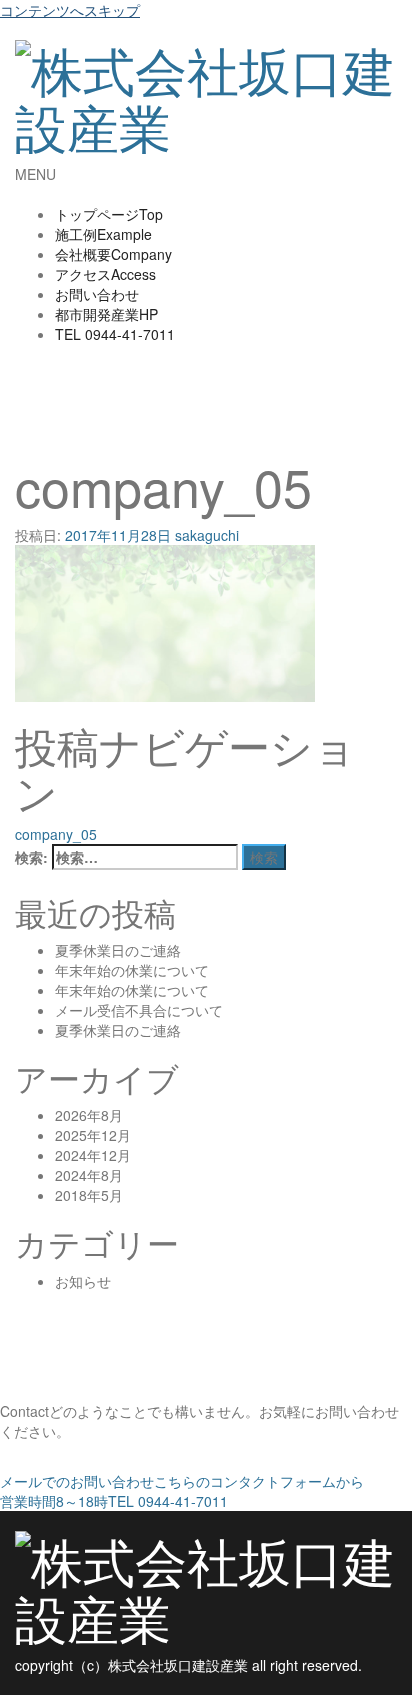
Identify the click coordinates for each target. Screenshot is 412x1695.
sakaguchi (207, 535)
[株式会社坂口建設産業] (206, 88)
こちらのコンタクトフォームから (182, 1481)
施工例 (103, 234)
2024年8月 (89, 1175)
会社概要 (113, 254)
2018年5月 (89, 1195)
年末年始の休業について (132, 970)
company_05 (56, 834)
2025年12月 (93, 1135)
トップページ (109, 214)
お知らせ (83, 1281)
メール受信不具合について (139, 1010)
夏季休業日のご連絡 (118, 950)
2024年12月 (93, 1155)
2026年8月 (89, 1115)
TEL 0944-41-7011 (114, 1501)
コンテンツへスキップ (70, 10)
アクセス (105, 274)
